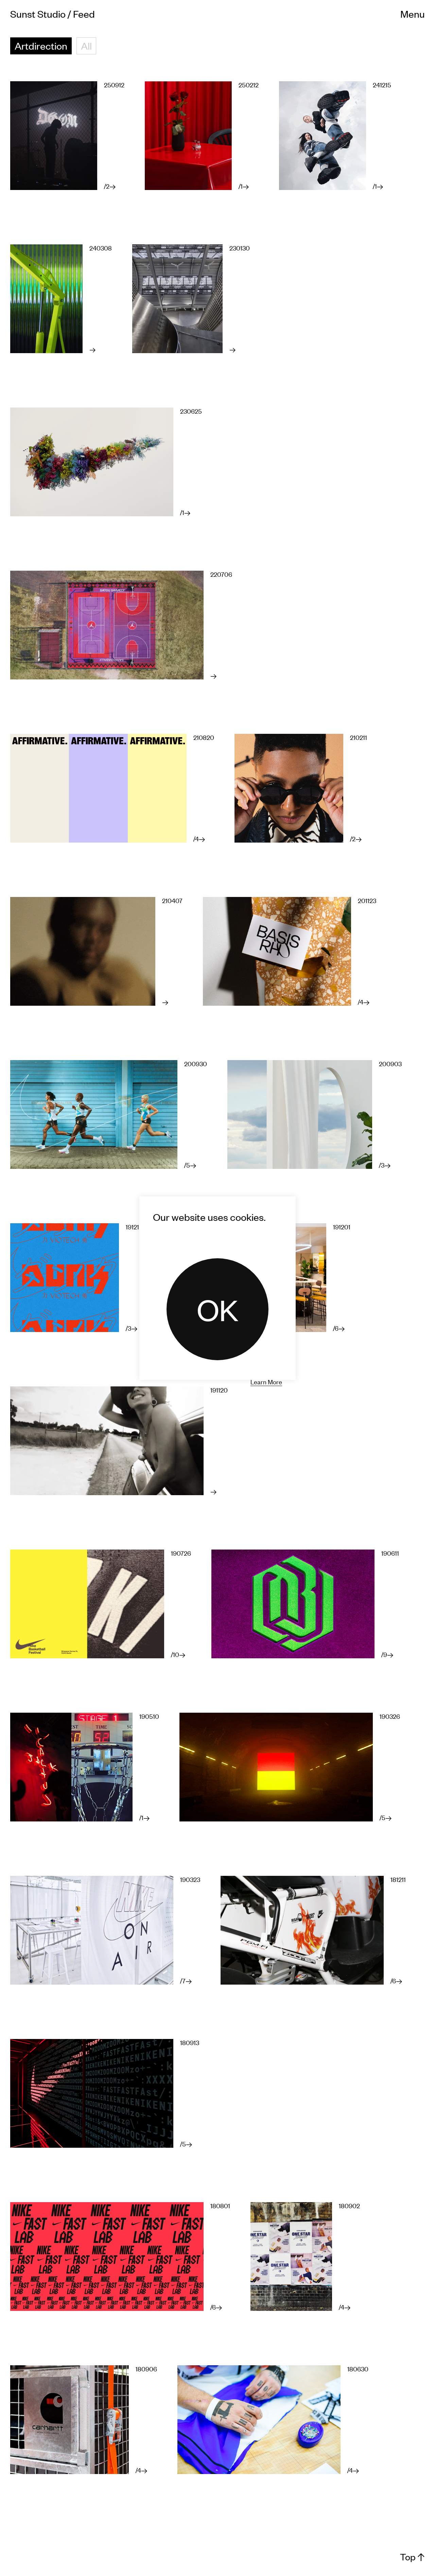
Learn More (266, 1381)
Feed (84, 14)
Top (412, 2557)
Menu (413, 14)
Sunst (38, 14)
